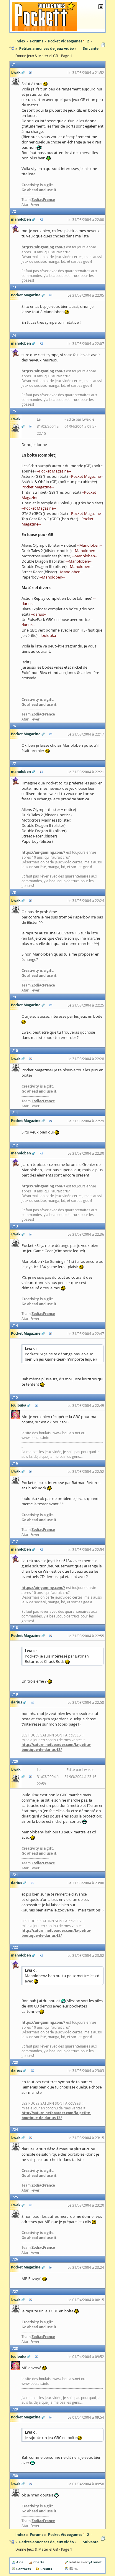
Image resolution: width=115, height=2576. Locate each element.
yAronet (95, 2562)
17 (16, 1541)
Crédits (46, 2569)
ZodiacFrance (43, 200)
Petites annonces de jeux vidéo (46, 2542)
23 (16, 2062)
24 (16, 2130)
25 (16, 2197)
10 (16, 1051)
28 (16, 2348)
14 (16, 1325)
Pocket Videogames (65, 2535)
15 (16, 1397)
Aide (20, 2562)
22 (16, 1947)
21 (16, 1875)
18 (16, 1628)
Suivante (91, 48)
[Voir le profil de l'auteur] (31, 72)
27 (16, 2292)
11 (16, 1113)
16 (16, 1463)
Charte (39, 2562)
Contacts (23, 2569)
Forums (37, 2535)
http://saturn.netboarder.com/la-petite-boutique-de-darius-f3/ (56, 1747)
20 (16, 1761)
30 (16, 2476)
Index (20, 2535)
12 (16, 1145)
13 (16, 1226)
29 (16, 2409)
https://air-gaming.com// (43, 247)
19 (16, 1694)
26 (16, 2259)
